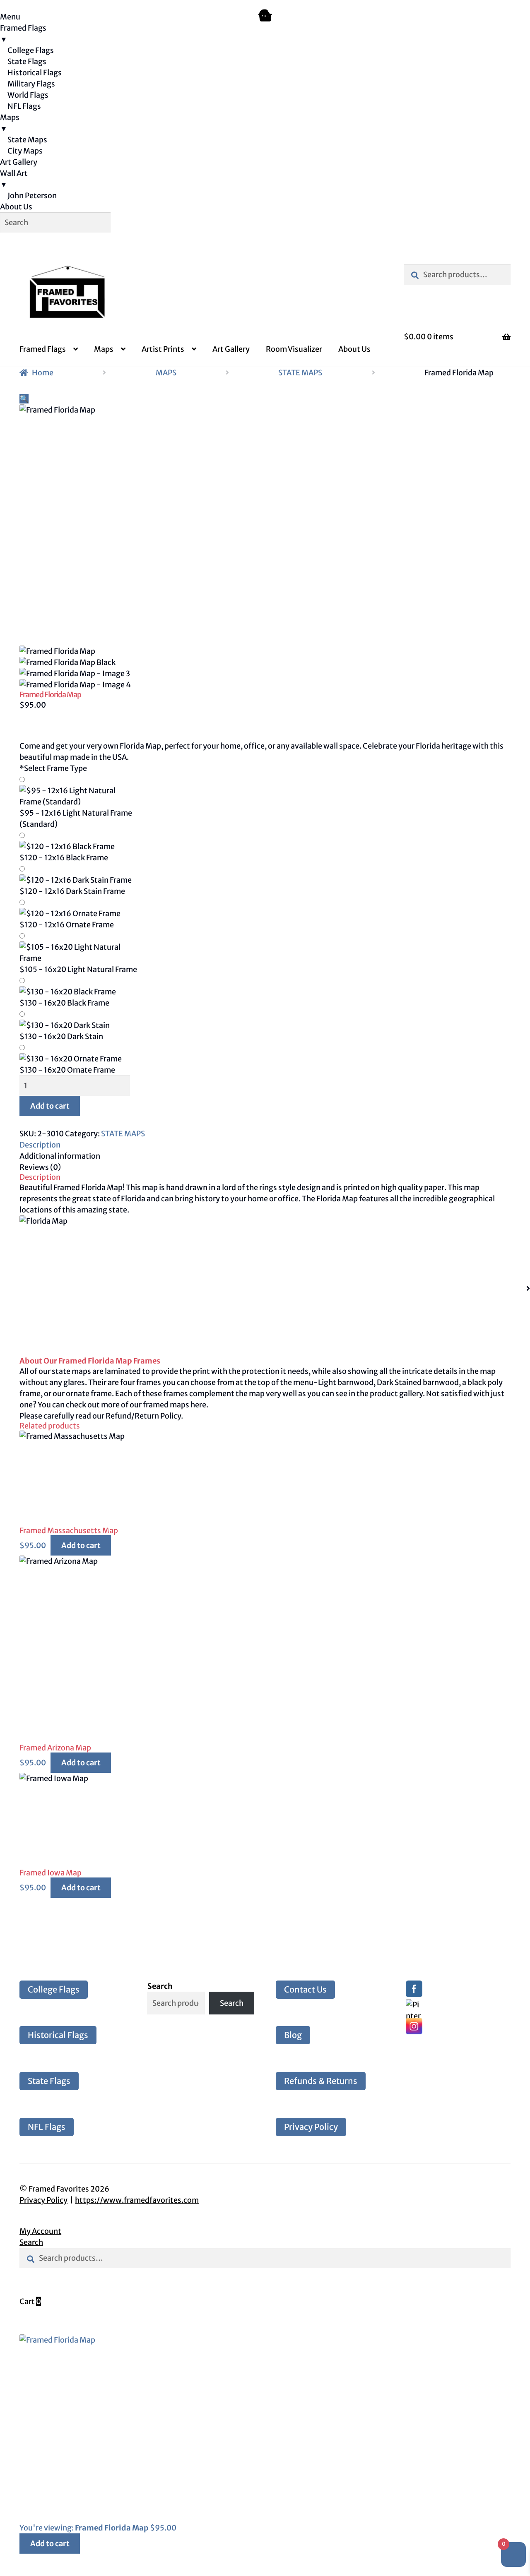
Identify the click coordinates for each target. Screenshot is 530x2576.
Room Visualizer (294, 349)
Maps (104, 349)
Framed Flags (43, 349)
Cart (30, 2301)
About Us (354, 349)
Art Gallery (231, 349)
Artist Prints (163, 349)
